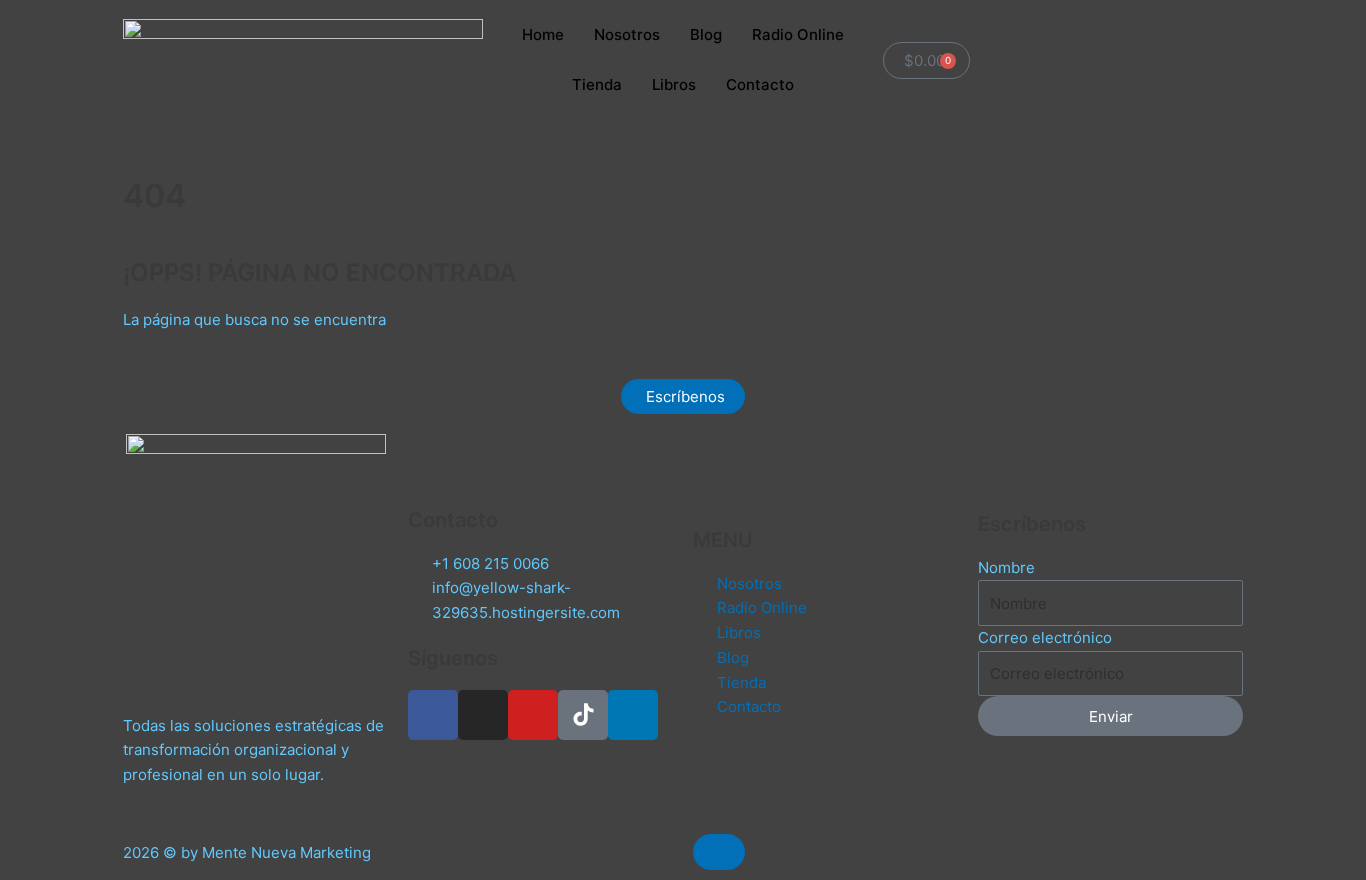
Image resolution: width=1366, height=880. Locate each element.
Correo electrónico (1045, 637)
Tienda (597, 84)
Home (543, 34)
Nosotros (627, 34)
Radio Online (798, 34)
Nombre (1006, 567)
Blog (706, 34)
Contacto (760, 84)
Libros (674, 84)
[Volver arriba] (719, 852)
